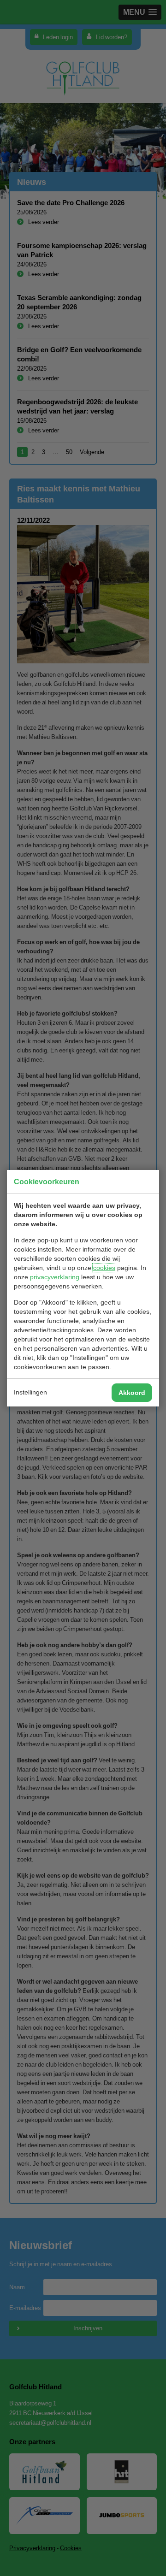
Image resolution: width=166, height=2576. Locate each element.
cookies (104, 1268)
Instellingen (30, 1392)
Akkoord (132, 1393)
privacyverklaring (55, 1277)
